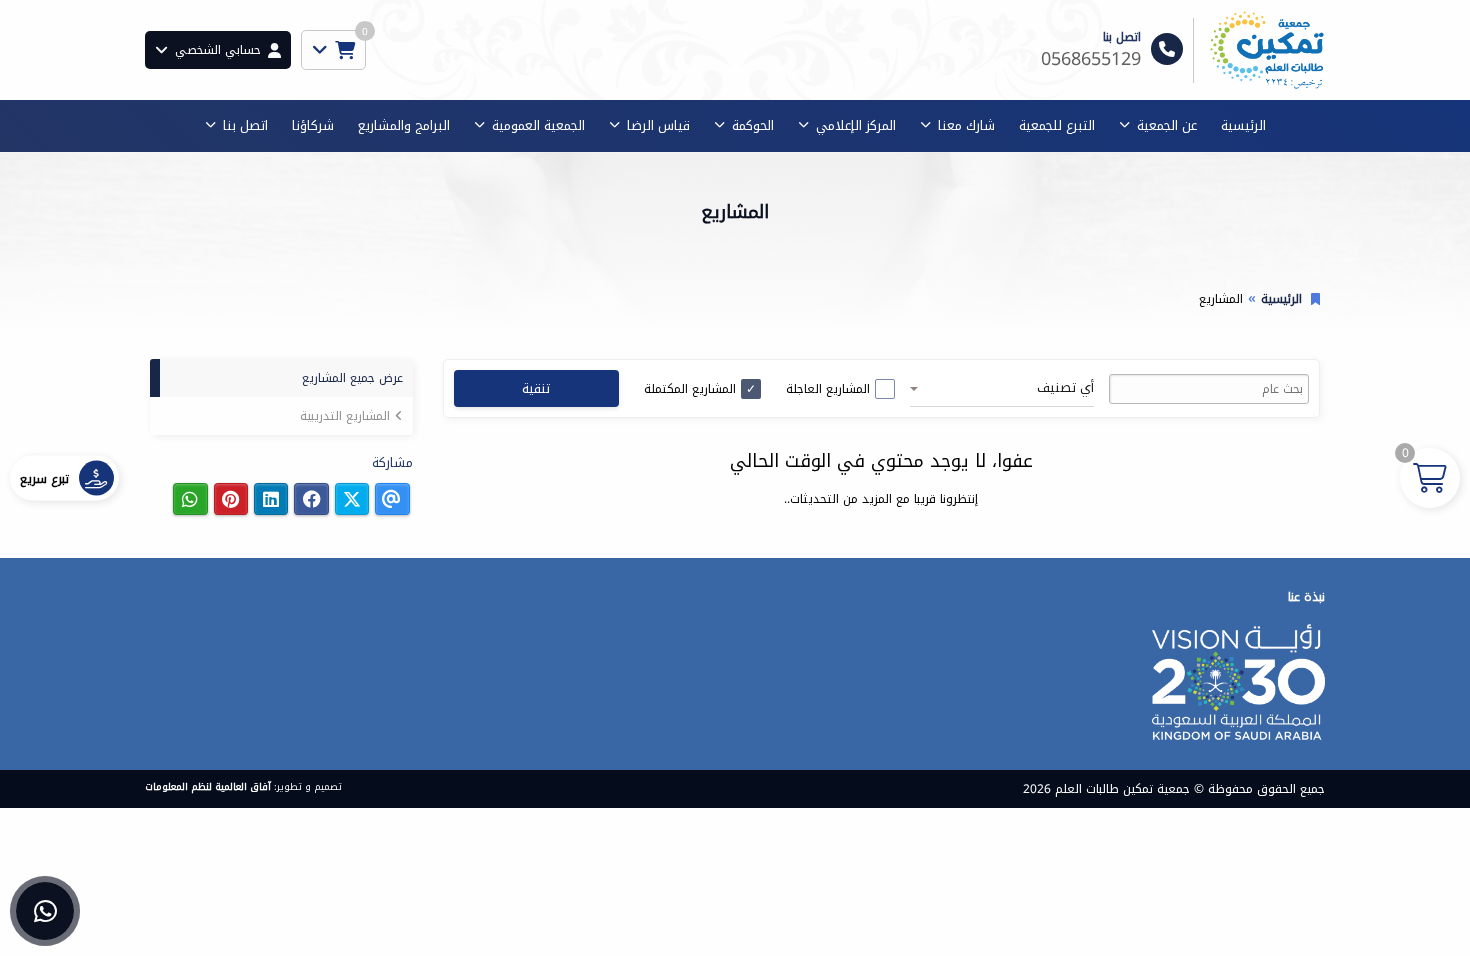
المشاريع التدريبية (345, 416)
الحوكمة (753, 125)
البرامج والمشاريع (404, 125)
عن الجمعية (1167, 125)
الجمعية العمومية (538, 125)
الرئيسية (1243, 125)
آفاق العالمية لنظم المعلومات (208, 787)
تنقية (536, 388)
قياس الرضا (658, 125)
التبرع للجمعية (1057, 125)
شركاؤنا (313, 125)
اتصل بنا (245, 125)
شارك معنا (966, 125)
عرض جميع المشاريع (352, 378)
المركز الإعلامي (856, 125)
